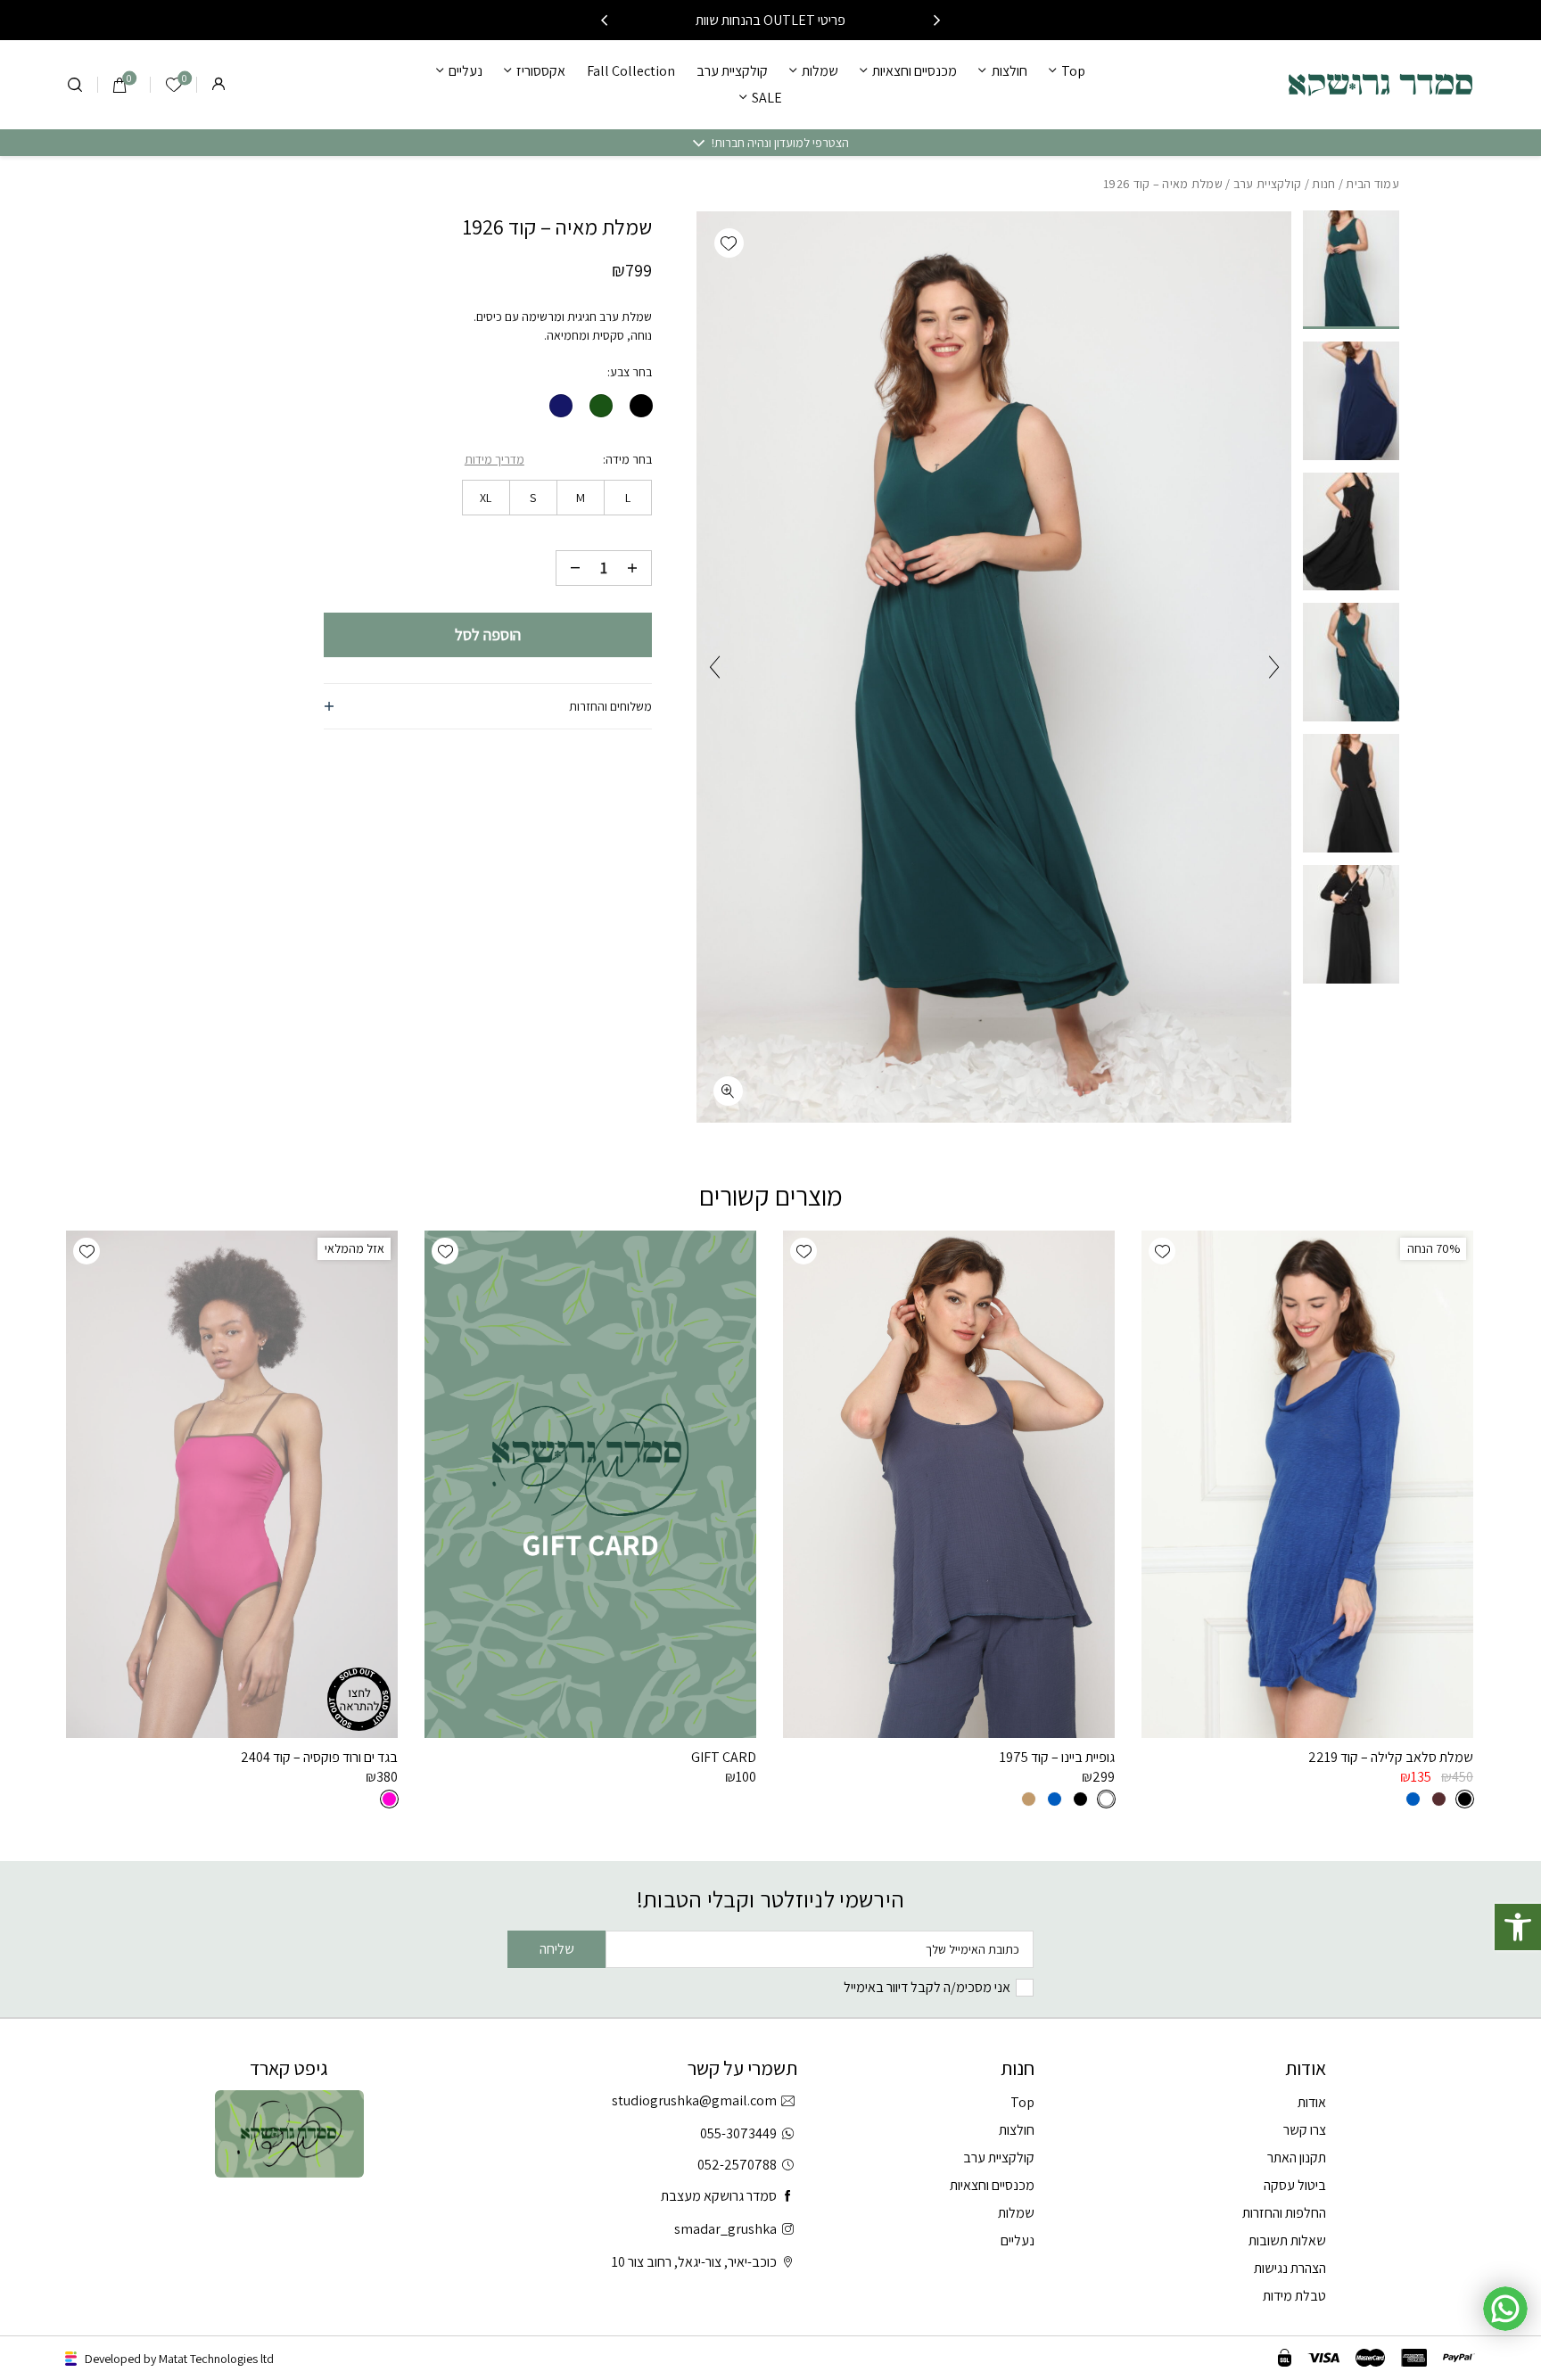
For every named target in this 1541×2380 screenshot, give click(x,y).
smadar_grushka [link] (725, 2229)
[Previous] (937, 21)
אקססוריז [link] (541, 71)
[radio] (641, 406)
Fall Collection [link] (631, 71)
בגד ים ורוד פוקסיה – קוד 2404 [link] (319, 1757)
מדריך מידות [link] (494, 459)
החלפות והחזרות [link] (1284, 2213)
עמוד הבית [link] (1372, 184)
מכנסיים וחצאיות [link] (915, 71)
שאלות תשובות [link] (1287, 2240)
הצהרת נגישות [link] (1290, 2268)
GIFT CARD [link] (724, 1757)
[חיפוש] (75, 85)
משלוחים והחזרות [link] (610, 706)
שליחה (557, 1949)
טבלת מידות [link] (1294, 2296)
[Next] (604, 21)
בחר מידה (629, 459)
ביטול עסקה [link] (1295, 2185)
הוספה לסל (488, 634)
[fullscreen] (728, 1091)
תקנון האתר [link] (1297, 2158)
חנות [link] (1323, 184)
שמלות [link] (820, 71)
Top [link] (1073, 71)
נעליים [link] (466, 71)
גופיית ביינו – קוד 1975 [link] (1057, 1757)
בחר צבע (631, 372)
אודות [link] (1312, 2102)
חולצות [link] (1009, 71)
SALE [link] (767, 98)
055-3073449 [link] (738, 2133)
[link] (1518, 1927)
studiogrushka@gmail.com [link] (694, 2100)
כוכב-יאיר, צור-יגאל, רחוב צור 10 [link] (694, 2262)
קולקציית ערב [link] (732, 71)
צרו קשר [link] (1305, 2130)
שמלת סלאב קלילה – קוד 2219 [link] (1391, 1757)
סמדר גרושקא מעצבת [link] (719, 2196)
